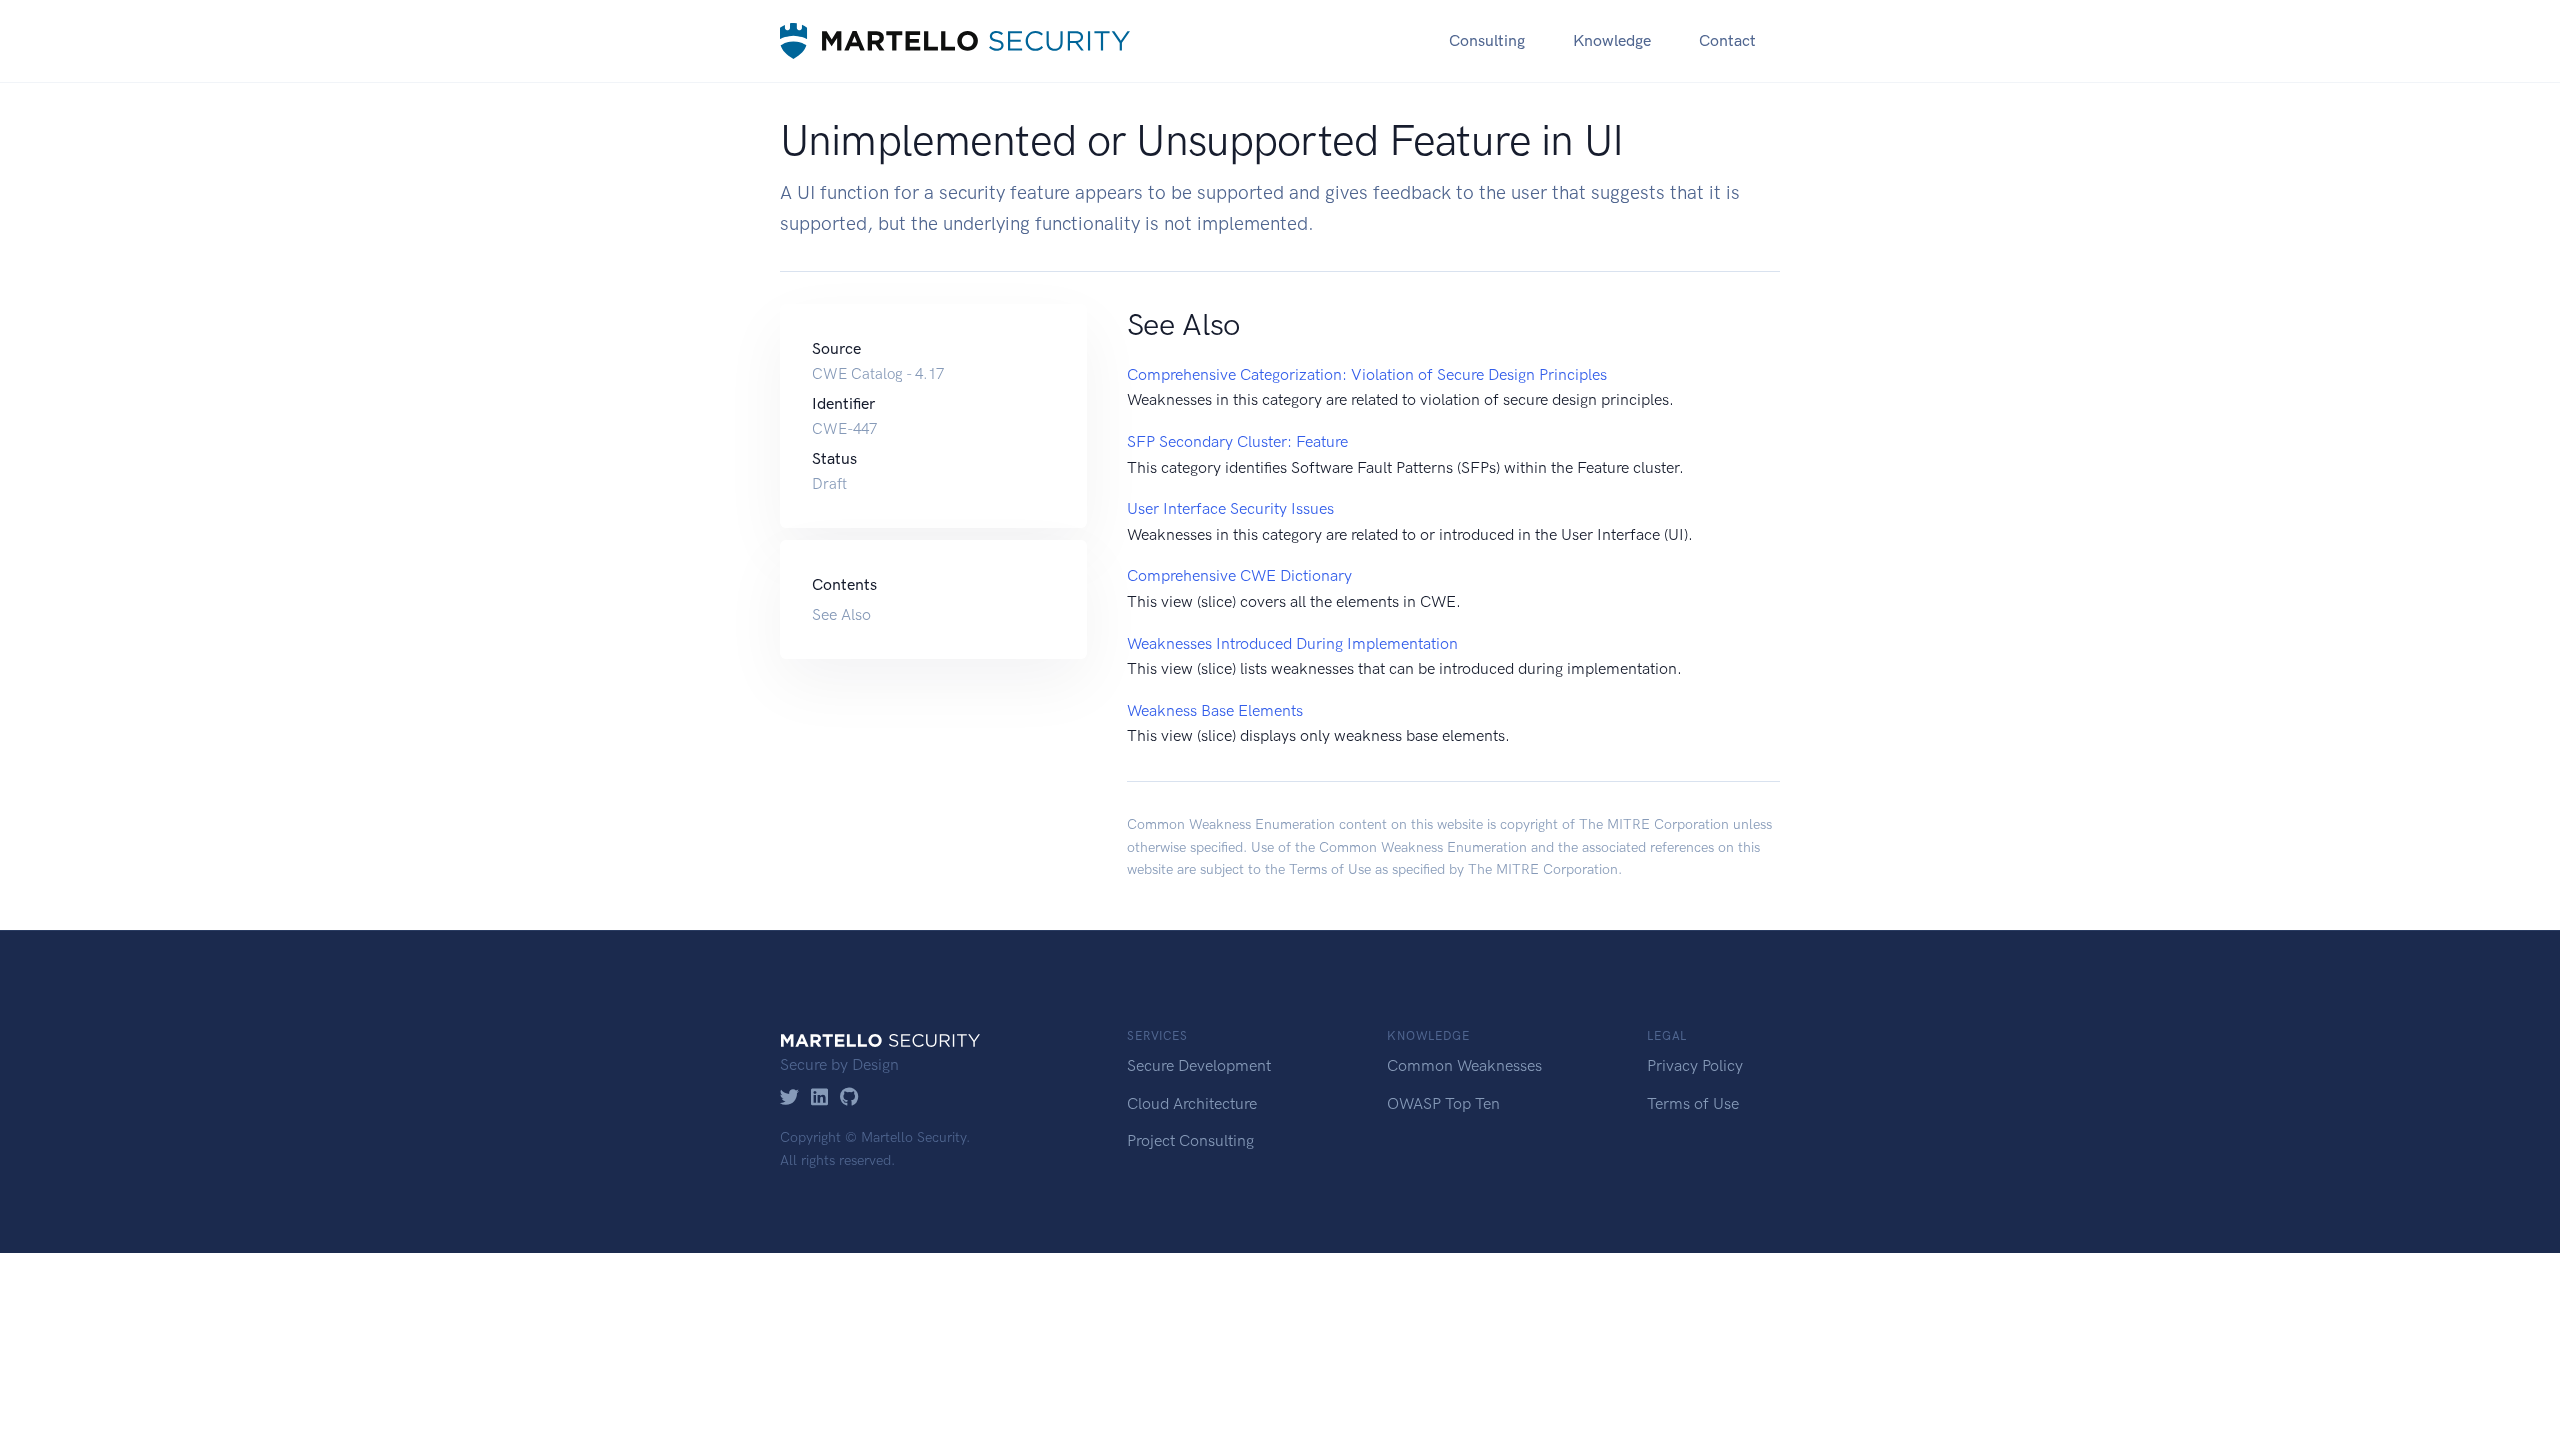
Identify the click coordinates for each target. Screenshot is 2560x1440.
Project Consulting (1190, 1140)
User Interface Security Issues (1230, 508)
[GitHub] (849, 1098)
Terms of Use (1330, 869)
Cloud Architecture (1192, 1103)
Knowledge (1612, 40)
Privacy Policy (1695, 1065)
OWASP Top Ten (1443, 1103)
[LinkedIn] (819, 1098)
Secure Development (1199, 1065)
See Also (841, 614)
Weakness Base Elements (1215, 710)
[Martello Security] (955, 40)
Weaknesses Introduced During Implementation (1292, 643)
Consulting (1487, 40)
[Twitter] (789, 1098)
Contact (1727, 40)
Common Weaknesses (1464, 1065)
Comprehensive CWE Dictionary (1239, 575)
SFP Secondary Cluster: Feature (1237, 441)
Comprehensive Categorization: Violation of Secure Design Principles (1367, 374)
